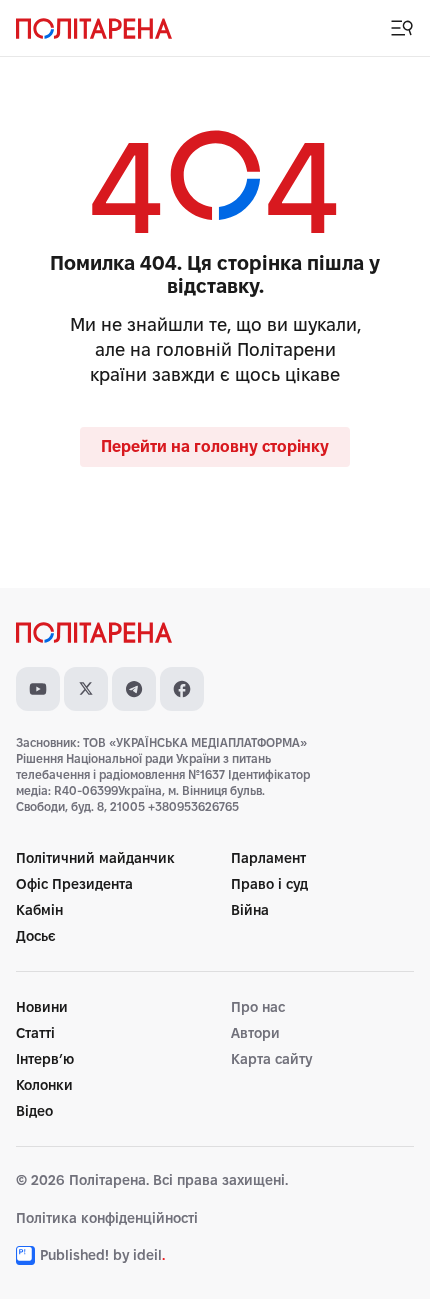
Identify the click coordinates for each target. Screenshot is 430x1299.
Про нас (258, 1007)
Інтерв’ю (45, 1059)
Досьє (36, 936)
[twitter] (86, 689)
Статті (35, 1033)
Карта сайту (271, 1059)
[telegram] (134, 689)
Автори (255, 1033)
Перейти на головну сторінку (215, 446)
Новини (42, 1007)
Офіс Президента (74, 884)
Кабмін (39, 910)
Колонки (44, 1085)
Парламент (268, 858)
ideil (149, 1255)
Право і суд (269, 884)
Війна (250, 910)
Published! (74, 1255)
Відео (34, 1111)
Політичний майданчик (95, 858)
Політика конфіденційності (107, 1218)
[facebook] (182, 689)
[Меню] (402, 28)
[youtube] (38, 689)
